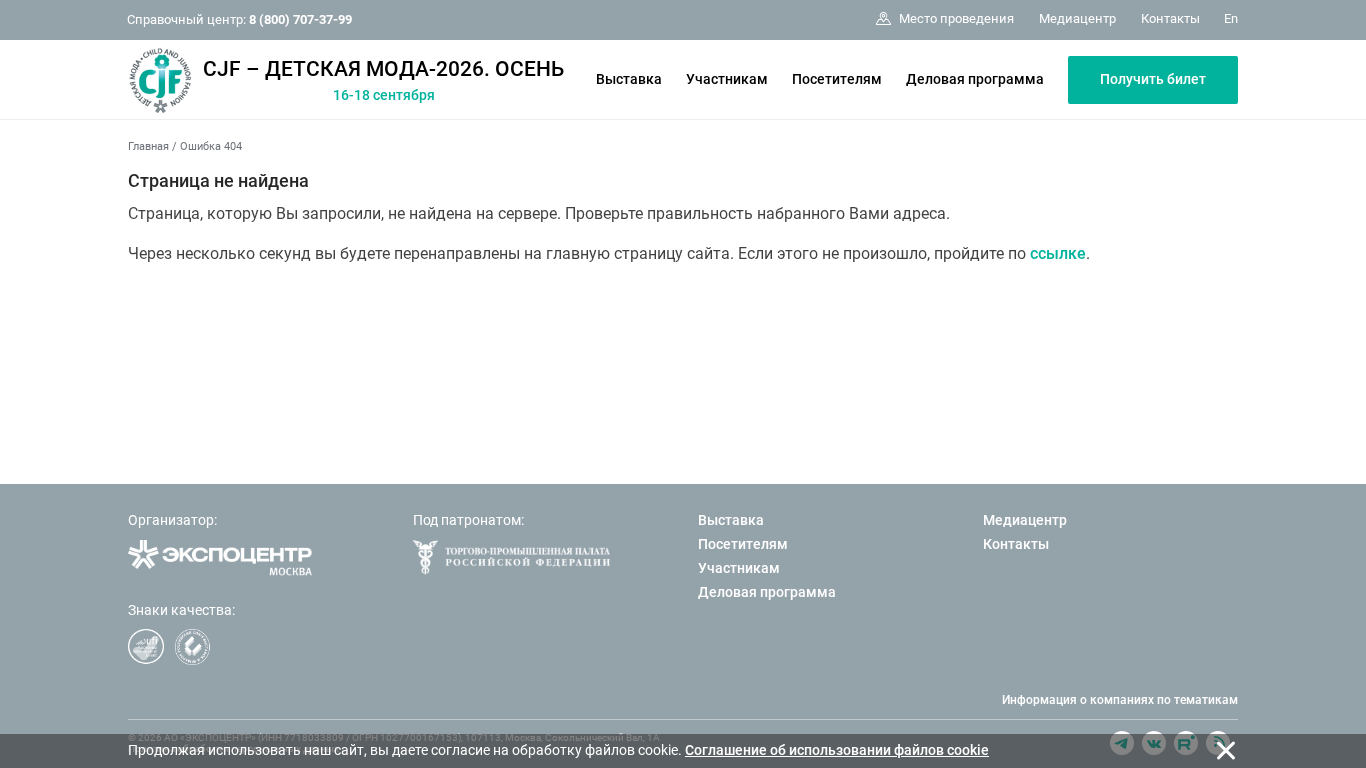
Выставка (629, 79)
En (1231, 18)
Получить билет (1153, 79)
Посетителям (837, 79)
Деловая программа (975, 79)
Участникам (727, 79)
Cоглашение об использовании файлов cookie (837, 750)
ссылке (1058, 253)
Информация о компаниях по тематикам (1120, 700)
